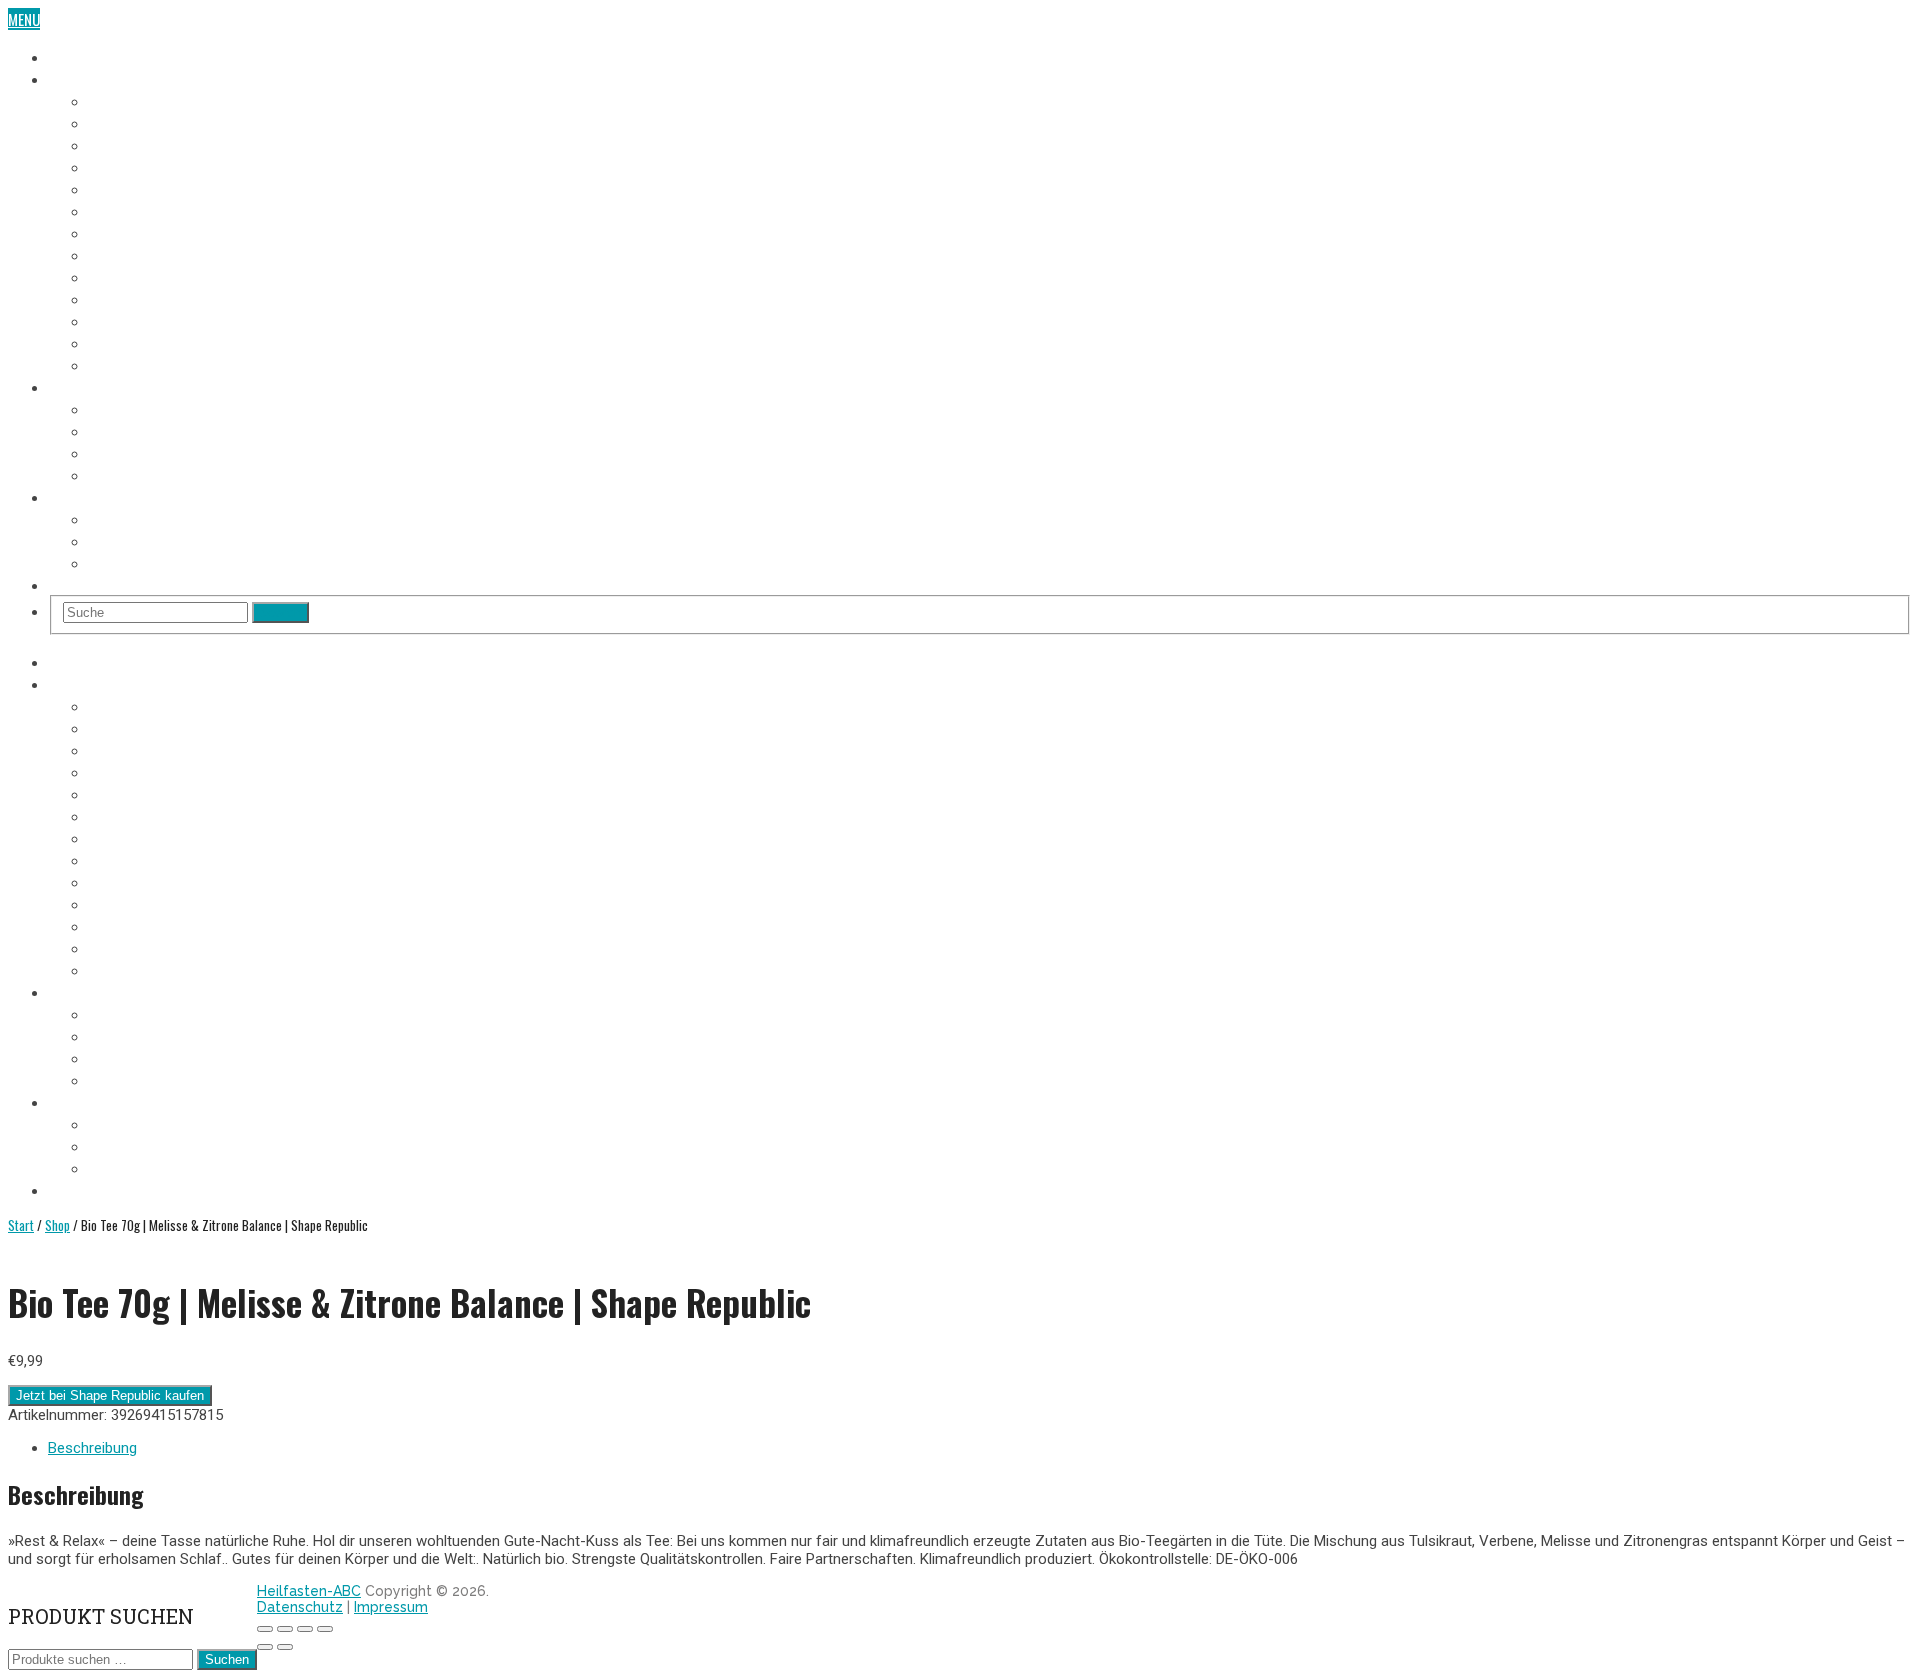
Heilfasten (81, 56)
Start (21, 1225)
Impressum (391, 1607)
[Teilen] (305, 1629)
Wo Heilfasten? (136, 518)
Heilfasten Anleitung (115, 386)
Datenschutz (300, 1607)
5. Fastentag (127, 188)
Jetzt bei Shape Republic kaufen (110, 1395)
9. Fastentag (127, 276)
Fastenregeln (130, 430)
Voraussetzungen (145, 408)
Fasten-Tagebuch (102, 78)
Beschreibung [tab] (92, 1448)
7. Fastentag (127, 232)
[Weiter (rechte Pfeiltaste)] (285, 1647)
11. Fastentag (129, 320)
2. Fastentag (127, 122)
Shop (64, 584)
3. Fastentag (127, 144)
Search (280, 612)
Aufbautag (121, 364)
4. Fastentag (127, 166)
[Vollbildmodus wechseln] (285, 1629)
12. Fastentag (130, 342)
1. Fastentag (126, 100)
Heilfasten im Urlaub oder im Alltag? (205, 562)
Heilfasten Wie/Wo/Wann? (130, 496)
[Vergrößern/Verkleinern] (265, 1629)
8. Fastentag (127, 254)
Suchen (227, 1659)
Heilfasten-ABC (309, 1591)
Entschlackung (138, 474)
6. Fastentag (127, 210)
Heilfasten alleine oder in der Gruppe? (210, 540)
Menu (24, 19)
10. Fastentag (130, 298)
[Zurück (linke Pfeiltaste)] (265, 1647)
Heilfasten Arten (141, 452)
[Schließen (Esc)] (325, 1629)
